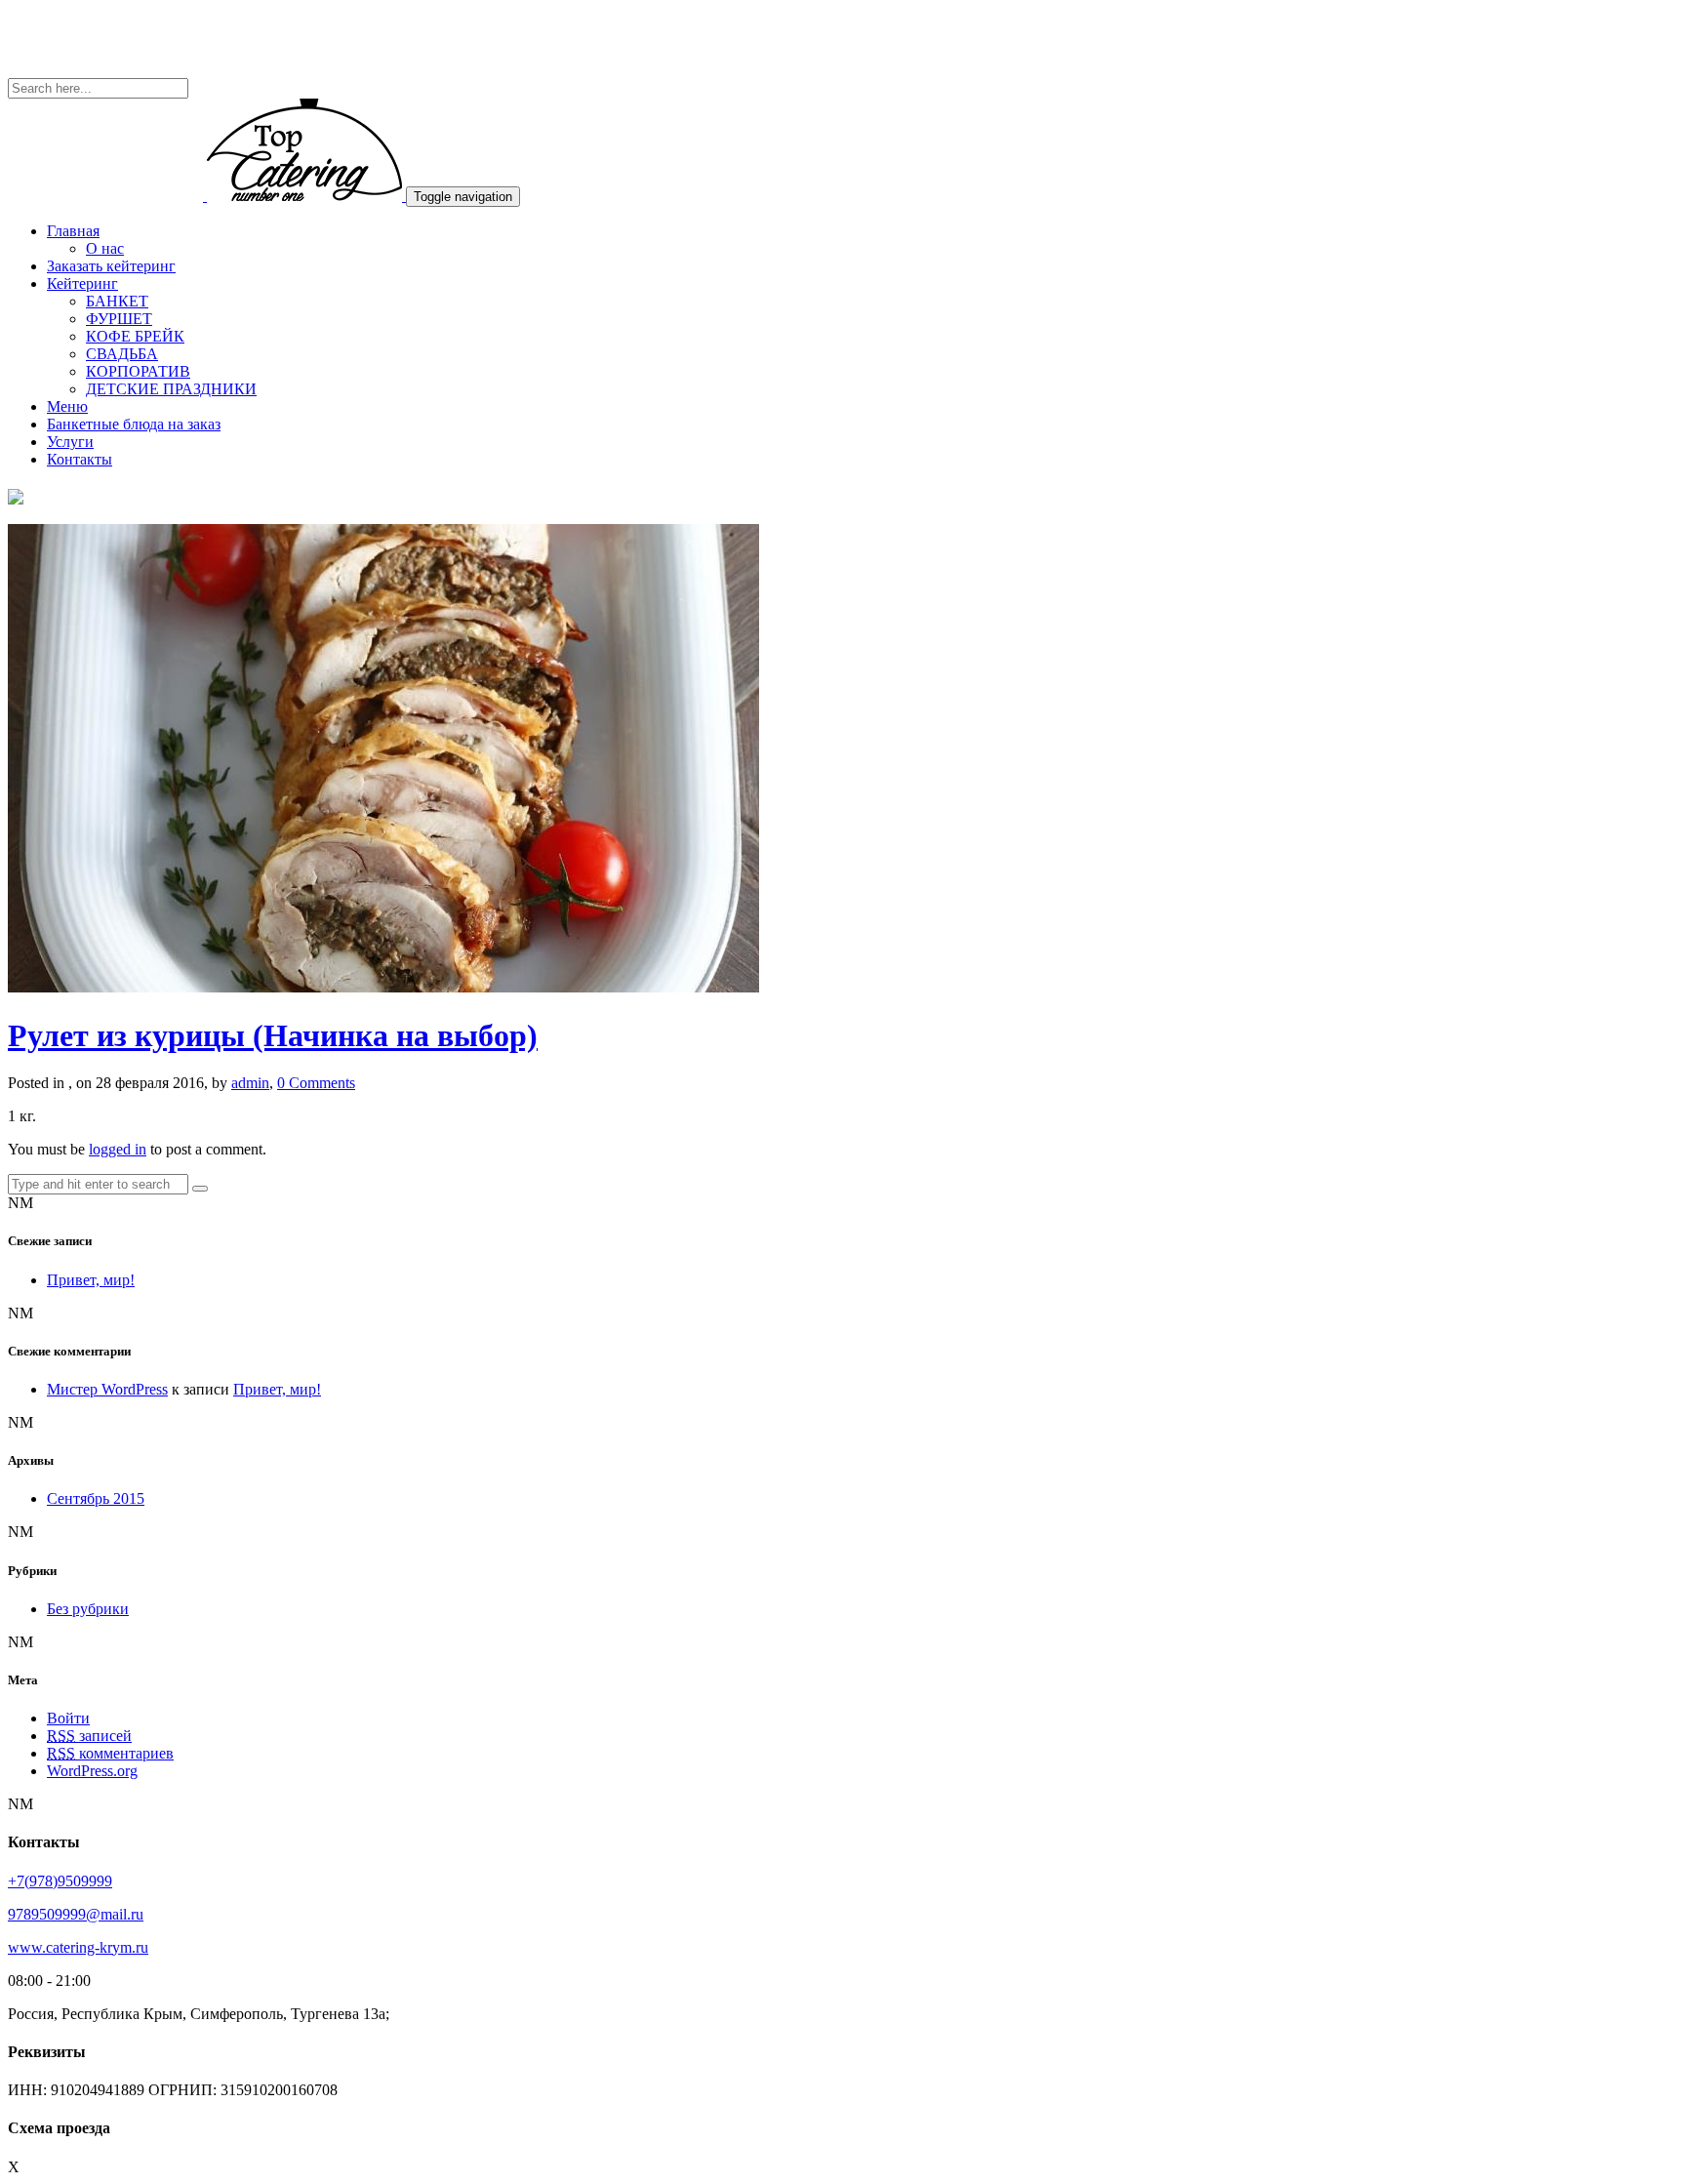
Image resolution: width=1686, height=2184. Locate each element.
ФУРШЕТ (119, 319)
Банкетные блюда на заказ (134, 424)
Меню (67, 406)
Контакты (80, 459)
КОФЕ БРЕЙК (135, 336)
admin (250, 1083)
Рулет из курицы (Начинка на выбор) (273, 1035)
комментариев (110, 1753)
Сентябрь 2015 (96, 1498)
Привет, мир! (91, 1280)
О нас (105, 248)
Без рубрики (88, 1609)
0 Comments (316, 1083)
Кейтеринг (82, 283)
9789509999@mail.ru (76, 1914)
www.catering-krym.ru (78, 1947)
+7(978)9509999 (60, 1881)
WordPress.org (92, 1771)
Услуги (70, 442)
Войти (68, 1718)
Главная (73, 231)
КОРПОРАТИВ (138, 371)
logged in (118, 1149)
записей (89, 1736)
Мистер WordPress (107, 1389)
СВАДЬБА (122, 354)
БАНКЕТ (117, 301)
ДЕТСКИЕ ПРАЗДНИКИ (171, 389)
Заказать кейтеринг (111, 266)
